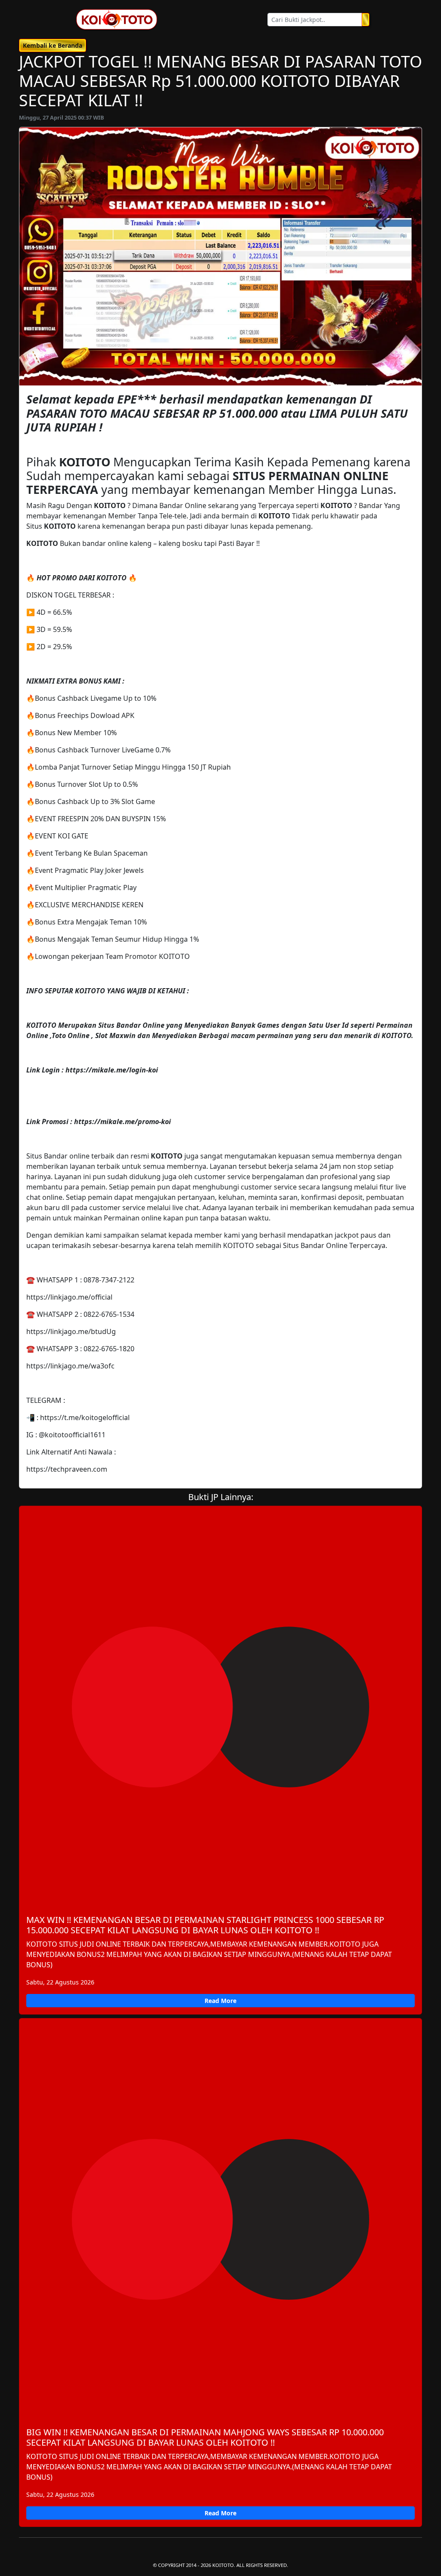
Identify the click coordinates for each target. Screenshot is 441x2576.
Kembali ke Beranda (53, 45)
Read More (220, 2001)
